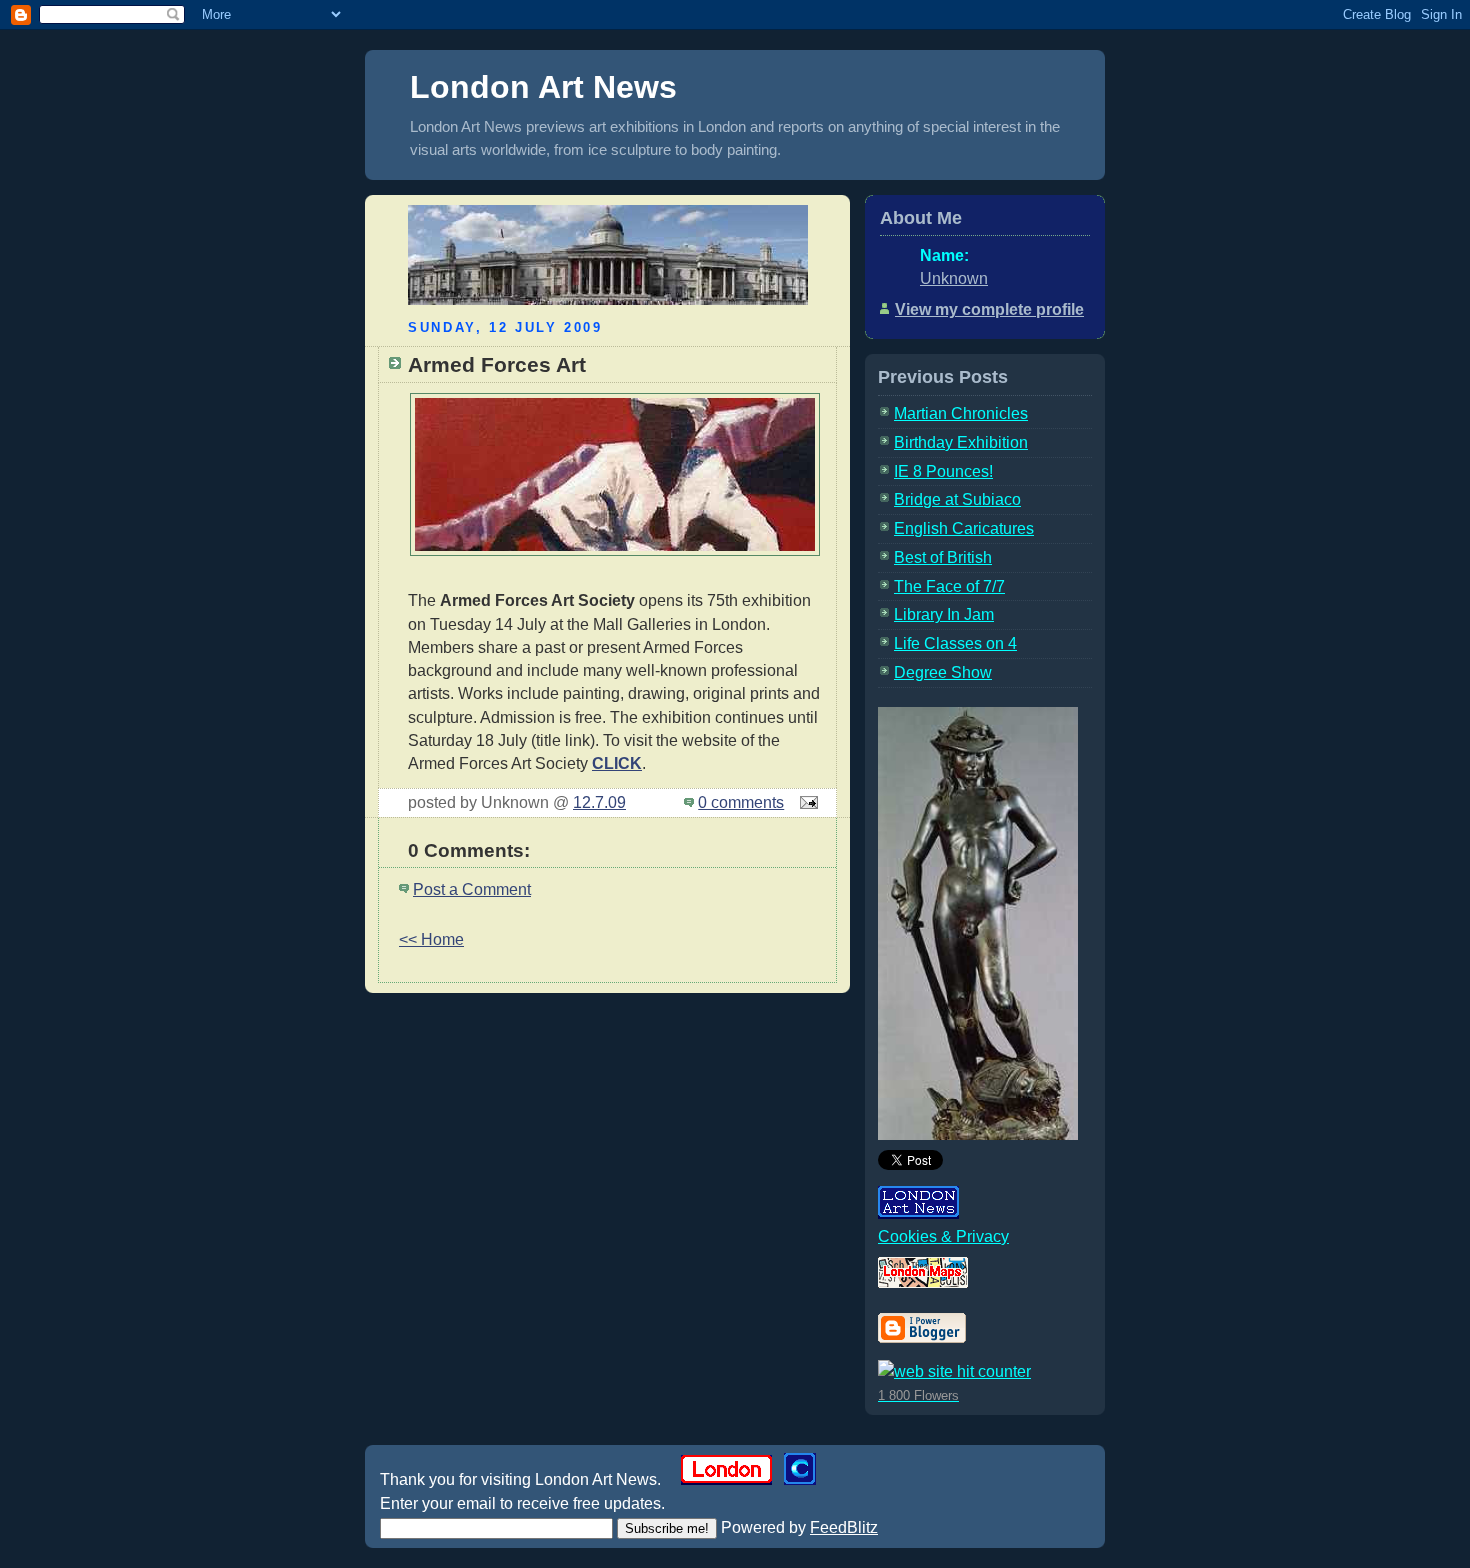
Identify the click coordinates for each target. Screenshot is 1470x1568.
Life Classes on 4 (955, 643)
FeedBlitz (844, 1527)
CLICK (617, 763)
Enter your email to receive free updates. (522, 1503)
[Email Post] (805, 802)
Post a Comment (472, 889)
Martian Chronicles (961, 413)
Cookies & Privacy (943, 1236)
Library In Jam (944, 614)
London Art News (543, 87)
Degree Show (943, 672)
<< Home (431, 939)
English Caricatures (964, 528)
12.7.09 (599, 802)
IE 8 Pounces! (943, 471)
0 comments (741, 802)
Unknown (954, 278)
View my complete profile (989, 309)
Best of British (943, 557)
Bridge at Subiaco (957, 499)
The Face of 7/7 (949, 586)
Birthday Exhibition (961, 442)
